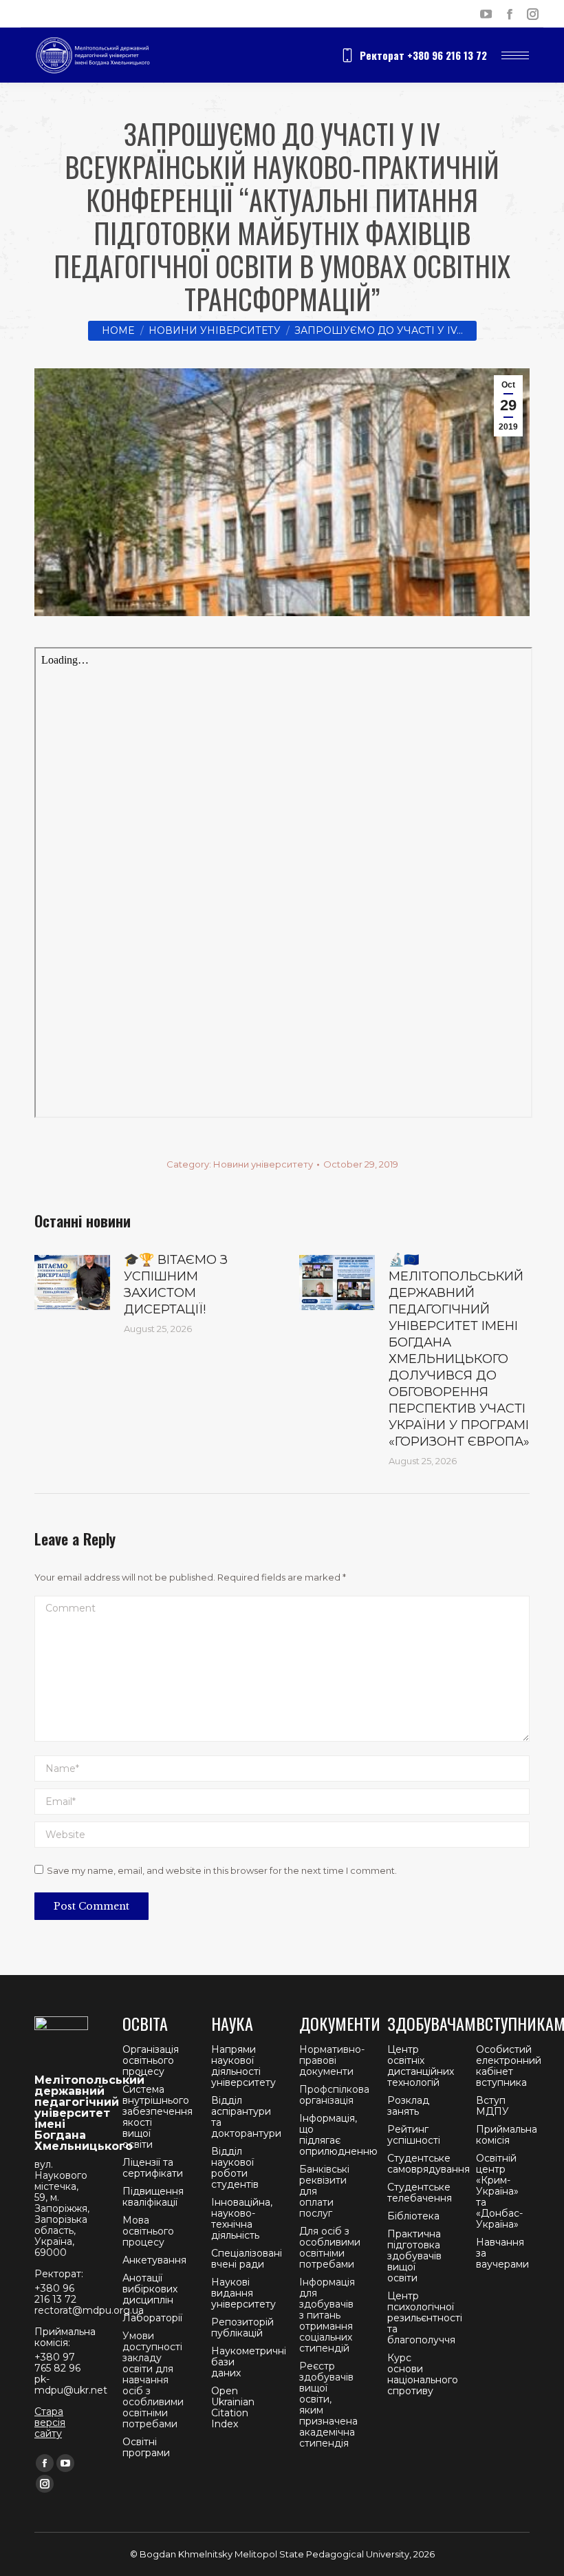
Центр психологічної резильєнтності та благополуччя (425, 2318)
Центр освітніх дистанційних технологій (421, 2066)
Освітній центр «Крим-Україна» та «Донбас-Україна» (499, 2191)
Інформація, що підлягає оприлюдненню (338, 2135)
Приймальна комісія (507, 2135)
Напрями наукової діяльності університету (243, 2066)
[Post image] (72, 1282)
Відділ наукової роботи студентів (235, 2168)
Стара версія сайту (50, 2422)
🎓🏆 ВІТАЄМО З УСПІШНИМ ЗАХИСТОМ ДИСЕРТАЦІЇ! (176, 1285)
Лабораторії (152, 2318)
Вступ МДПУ (492, 2106)
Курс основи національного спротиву (423, 2374)
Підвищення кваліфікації (153, 2197)
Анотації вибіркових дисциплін (150, 2289)
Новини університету (263, 1164)
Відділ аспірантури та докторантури (246, 2117)
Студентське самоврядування (429, 2164)
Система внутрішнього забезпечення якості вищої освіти (158, 2117)
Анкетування (154, 2260)
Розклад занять (408, 2106)
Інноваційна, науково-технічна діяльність (242, 2219)
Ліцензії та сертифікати (153, 2168)
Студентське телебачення (420, 2193)
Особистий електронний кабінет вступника (509, 2066)
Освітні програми (146, 2447)
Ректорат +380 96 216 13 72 (423, 55)
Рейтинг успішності (414, 2135)
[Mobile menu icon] (515, 55)
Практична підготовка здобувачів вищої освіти (414, 2256)
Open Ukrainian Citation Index (233, 2407)
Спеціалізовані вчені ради (247, 2259)
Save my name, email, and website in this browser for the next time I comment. (222, 1870)
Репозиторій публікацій (242, 2327)
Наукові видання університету (243, 2293)
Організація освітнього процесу (151, 2060)
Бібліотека (413, 2216)
